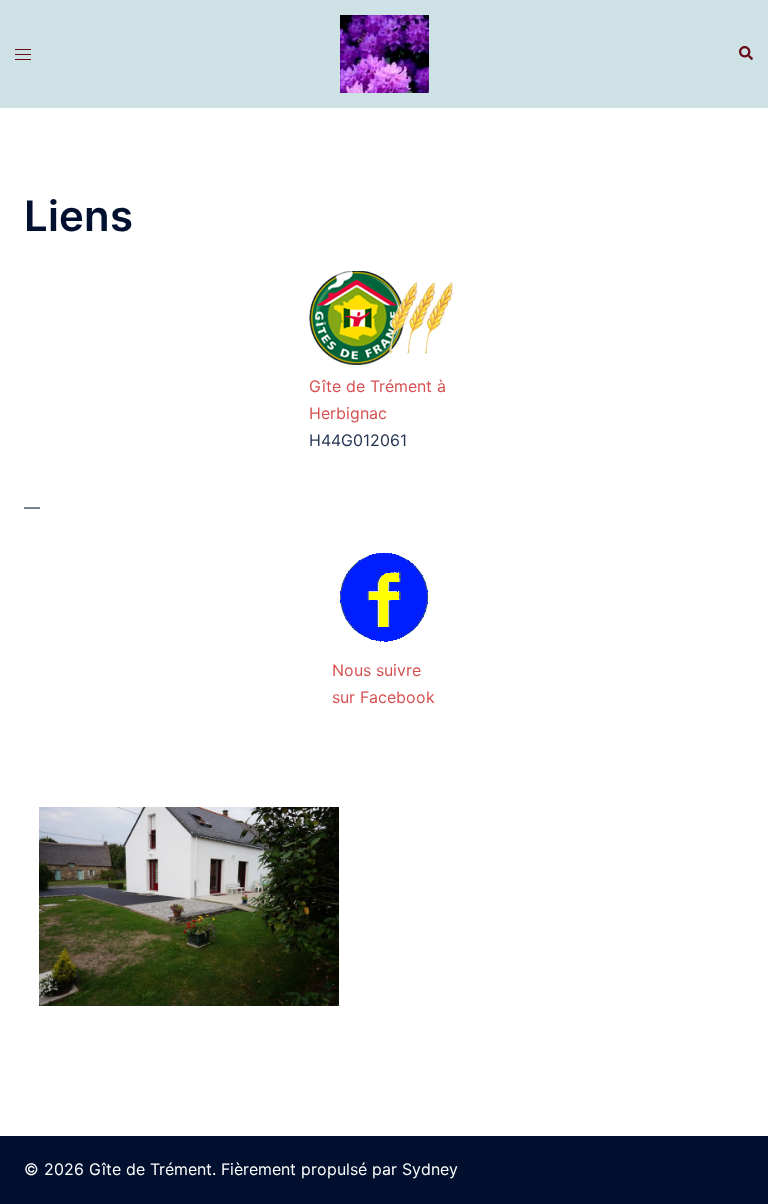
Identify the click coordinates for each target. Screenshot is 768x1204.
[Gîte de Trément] (384, 52)
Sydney (430, 1169)
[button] (745, 54)
